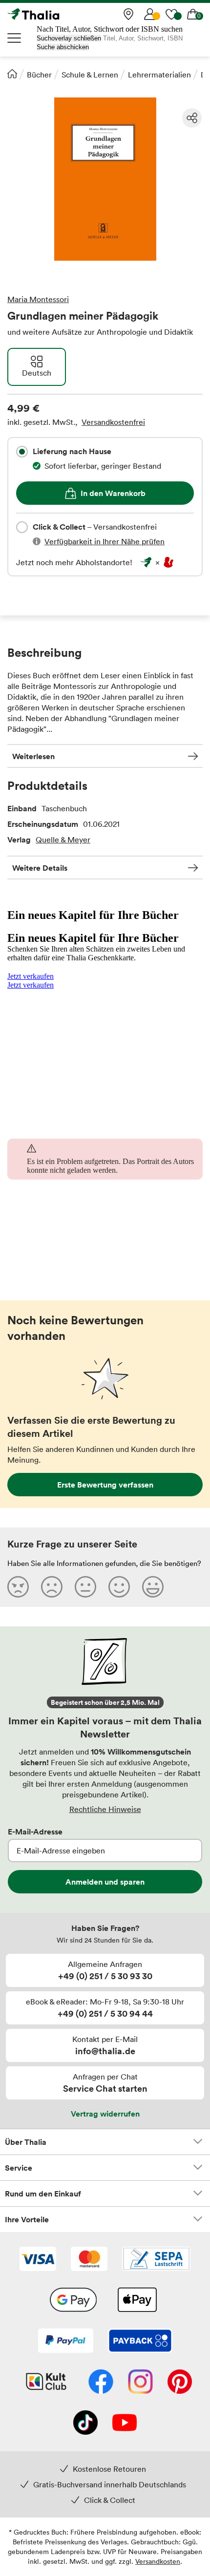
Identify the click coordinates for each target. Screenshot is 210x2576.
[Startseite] (12, 74)
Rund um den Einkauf (43, 2194)
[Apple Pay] (137, 2301)
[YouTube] (125, 2423)
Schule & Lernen (90, 75)
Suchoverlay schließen (69, 38)
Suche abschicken (63, 47)
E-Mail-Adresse (35, 1832)
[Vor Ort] (128, 14)
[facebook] (101, 2383)
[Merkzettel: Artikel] (171, 14)
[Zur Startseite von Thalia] (56, 14)
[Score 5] (153, 1586)
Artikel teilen (192, 118)
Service (19, 2168)
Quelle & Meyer (63, 840)
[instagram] (140, 2383)
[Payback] (140, 2342)
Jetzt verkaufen (31, 976)
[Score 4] (119, 1586)
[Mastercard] (89, 2260)
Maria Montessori (38, 299)
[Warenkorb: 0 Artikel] (193, 14)
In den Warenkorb (113, 493)
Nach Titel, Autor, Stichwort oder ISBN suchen (110, 29)
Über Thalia (26, 2142)
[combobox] (22, 452)
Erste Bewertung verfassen (105, 1485)
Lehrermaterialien (159, 75)
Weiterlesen (33, 756)
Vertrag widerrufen (105, 2114)
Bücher (39, 75)
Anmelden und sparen (105, 1882)
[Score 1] (18, 1586)
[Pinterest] (180, 2383)
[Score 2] (52, 1586)
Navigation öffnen (15, 38)
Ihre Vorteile (27, 2219)
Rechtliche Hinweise (105, 1809)
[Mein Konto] (150, 14)
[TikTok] (85, 2423)
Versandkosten (158, 2561)
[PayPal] (66, 2342)
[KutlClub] (46, 2383)
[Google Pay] (73, 2301)
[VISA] (38, 2260)
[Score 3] (85, 1586)
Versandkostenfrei (113, 422)
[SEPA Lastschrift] (156, 2260)
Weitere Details (40, 868)
